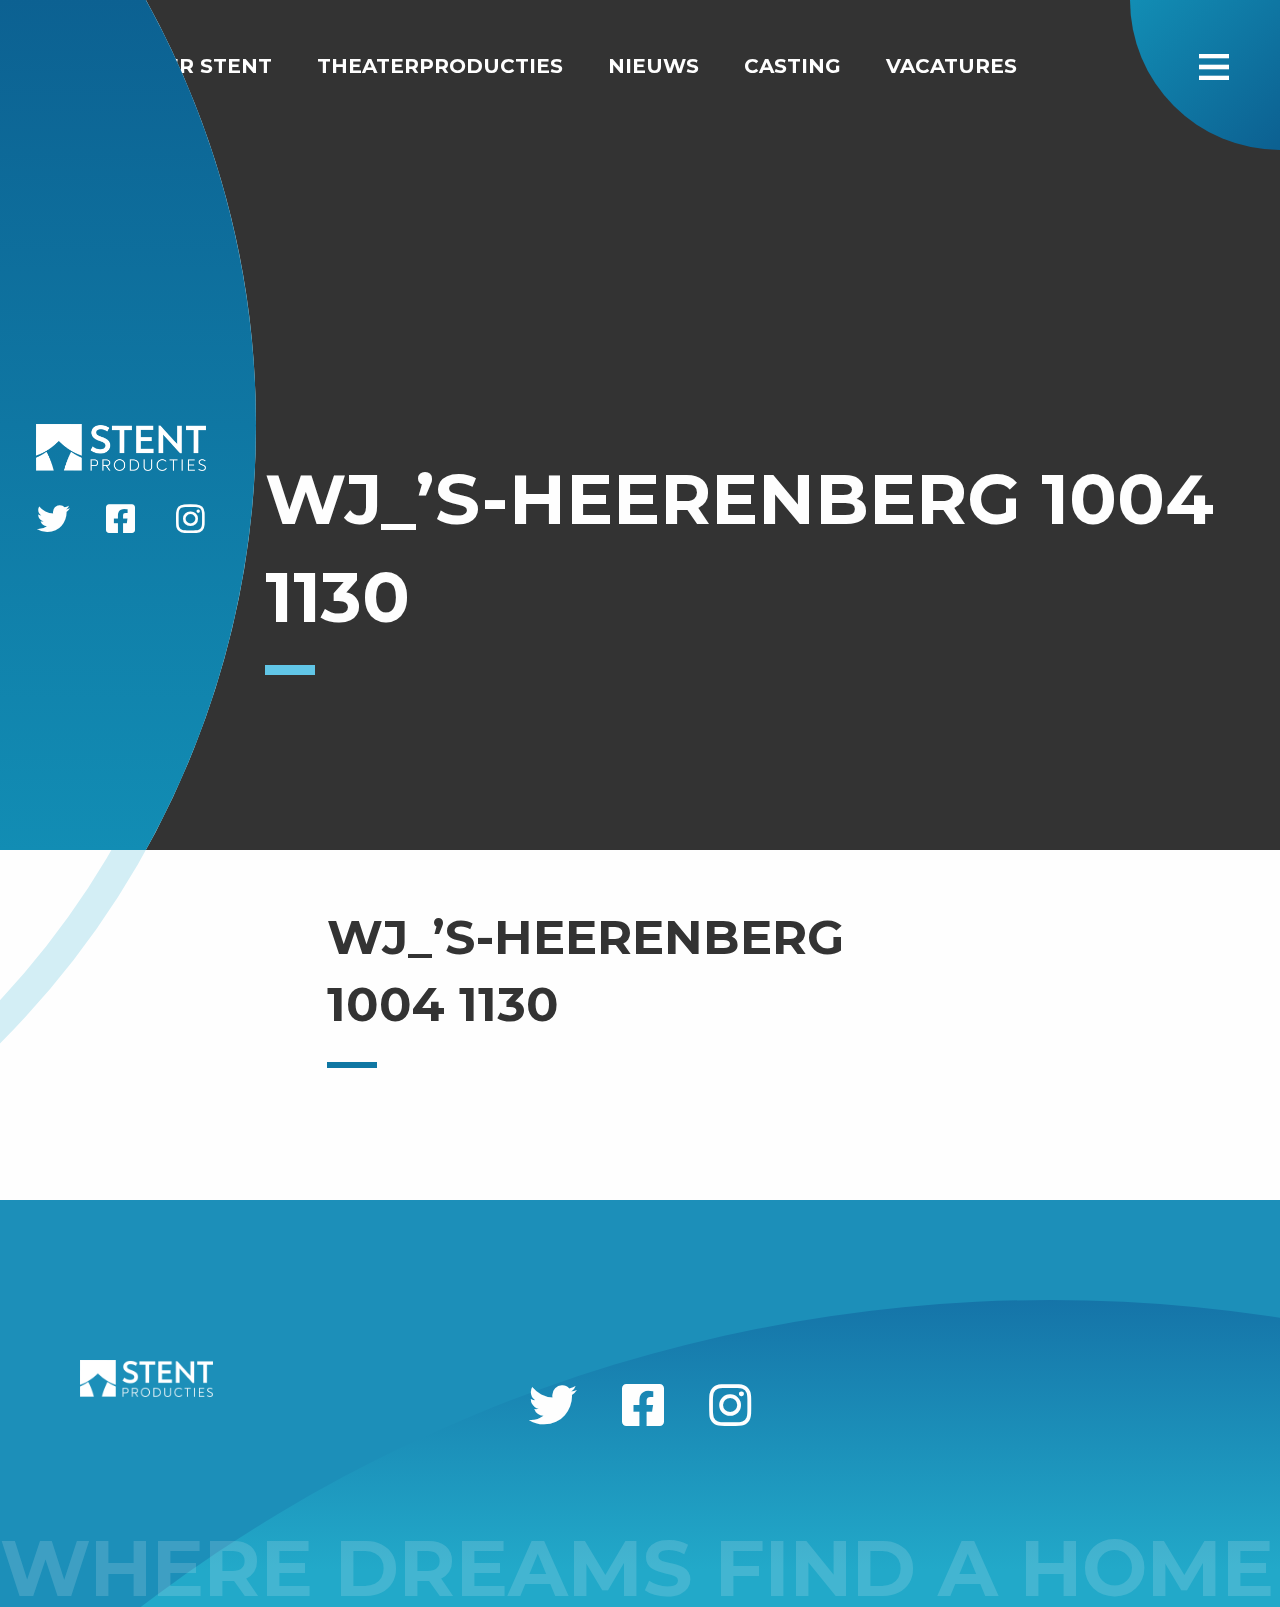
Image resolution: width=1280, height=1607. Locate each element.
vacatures (951, 66)
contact (72, 98)
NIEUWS (653, 66)
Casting (792, 66)
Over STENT (202, 66)
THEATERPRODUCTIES (440, 66)
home (54, 66)
